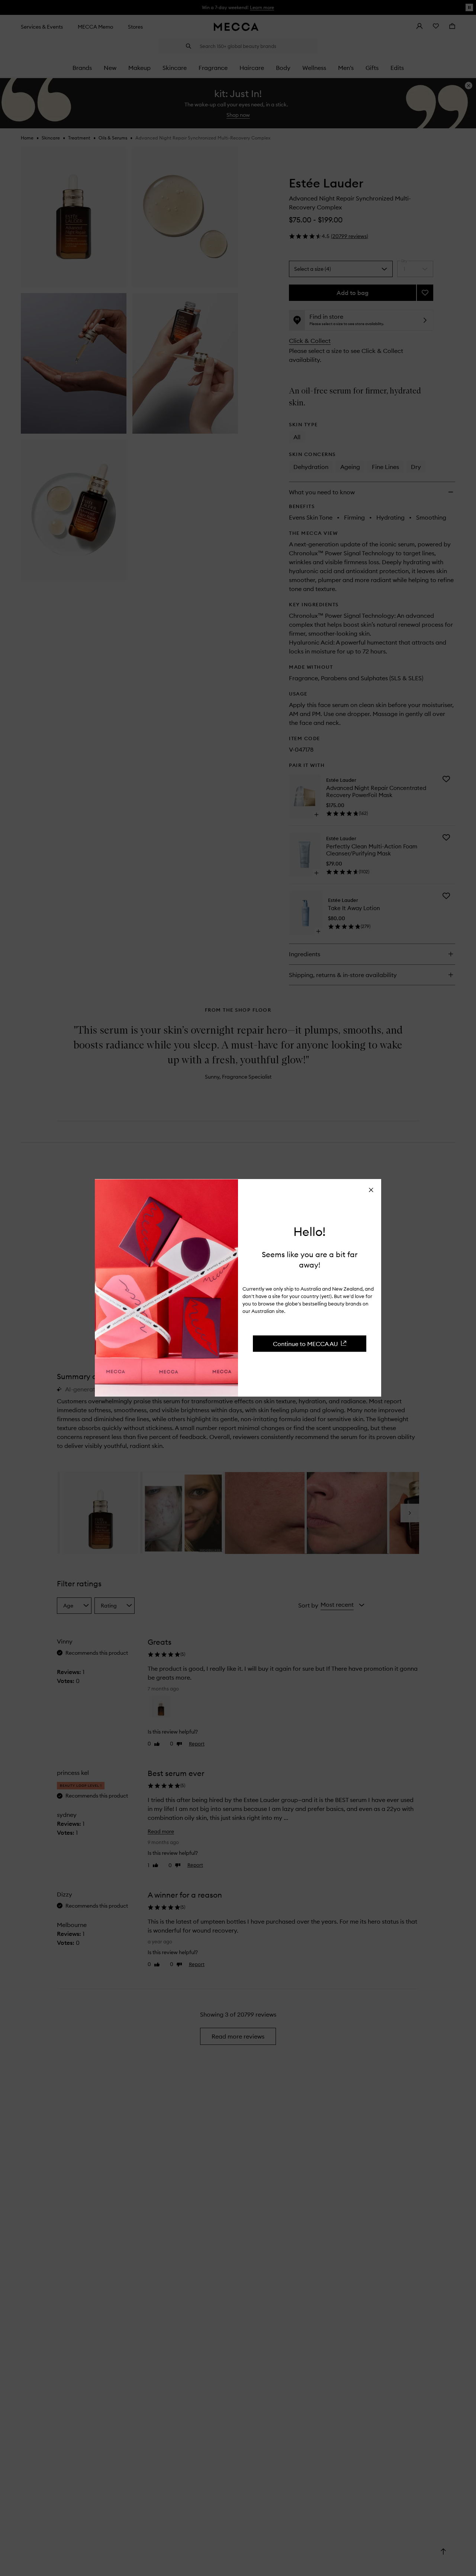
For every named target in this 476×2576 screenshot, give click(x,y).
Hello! (310, 1232)
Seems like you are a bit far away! (310, 1259)
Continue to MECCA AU (305, 1343)
